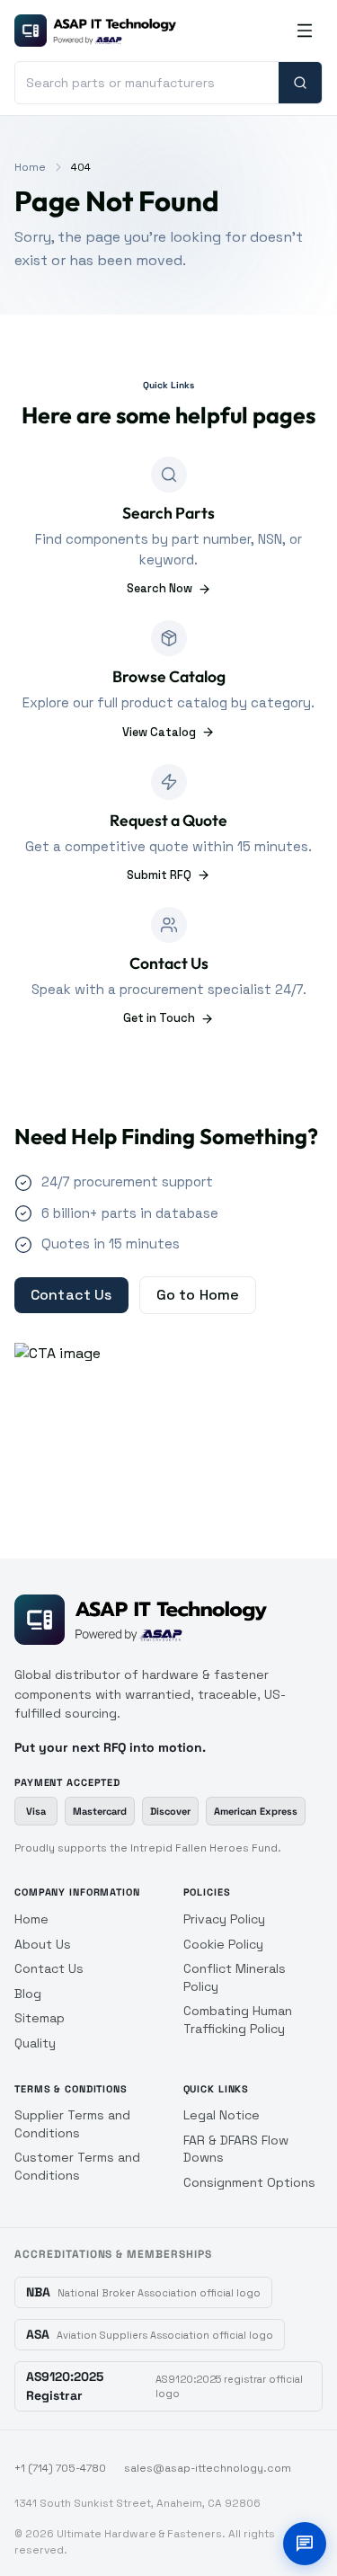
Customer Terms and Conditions (77, 2166)
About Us (43, 1944)
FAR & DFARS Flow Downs (236, 2149)
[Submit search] (300, 83)
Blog (28, 1994)
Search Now (160, 588)
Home (30, 167)
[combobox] (147, 83)
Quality (35, 2043)
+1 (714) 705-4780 (60, 2468)
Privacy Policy (224, 1919)
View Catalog (159, 732)
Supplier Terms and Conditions (72, 2124)
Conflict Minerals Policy (235, 1977)
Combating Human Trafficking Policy (238, 2020)
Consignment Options (249, 2182)
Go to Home (198, 1295)
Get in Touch (159, 1018)
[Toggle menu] (305, 31)
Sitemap (40, 2018)
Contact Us (71, 1295)
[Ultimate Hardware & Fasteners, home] (95, 31)
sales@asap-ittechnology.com (208, 2468)
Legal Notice (222, 2115)
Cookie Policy (223, 1944)
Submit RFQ (159, 875)
